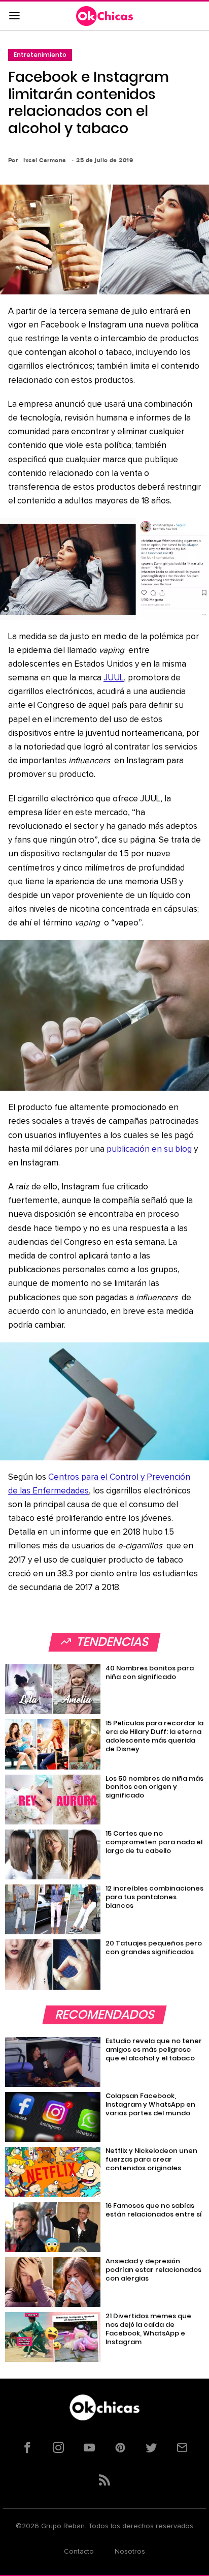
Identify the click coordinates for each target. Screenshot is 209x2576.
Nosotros (130, 2552)
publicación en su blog (149, 1149)
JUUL (114, 678)
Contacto (79, 2552)
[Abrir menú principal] (14, 16)
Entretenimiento (40, 55)
